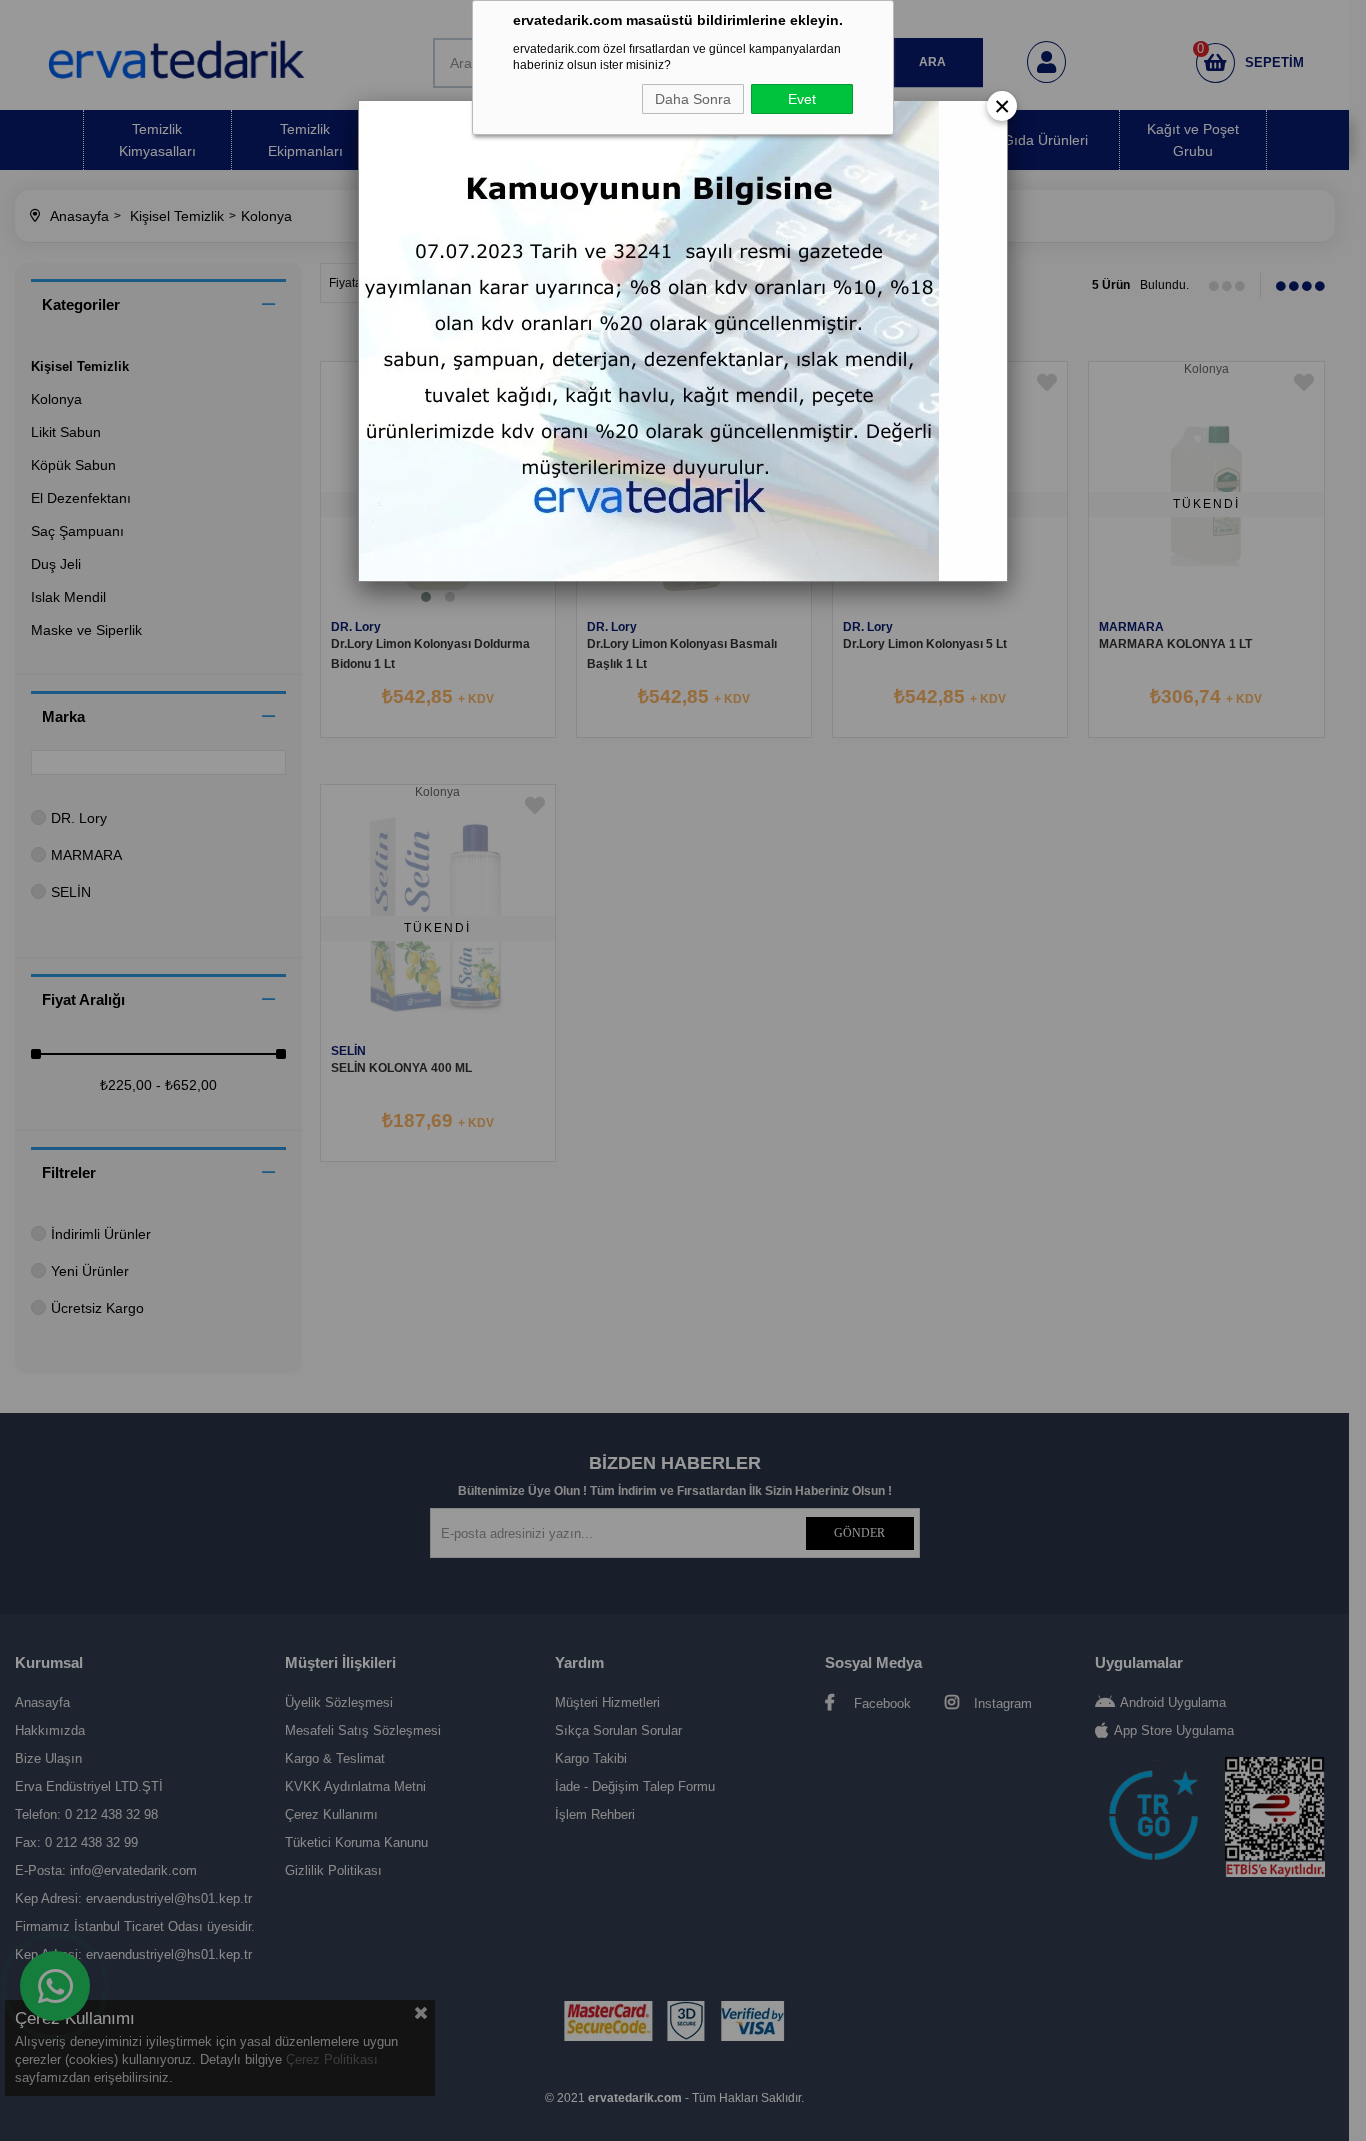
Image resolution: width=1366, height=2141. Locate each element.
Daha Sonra (693, 99)
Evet (802, 99)
